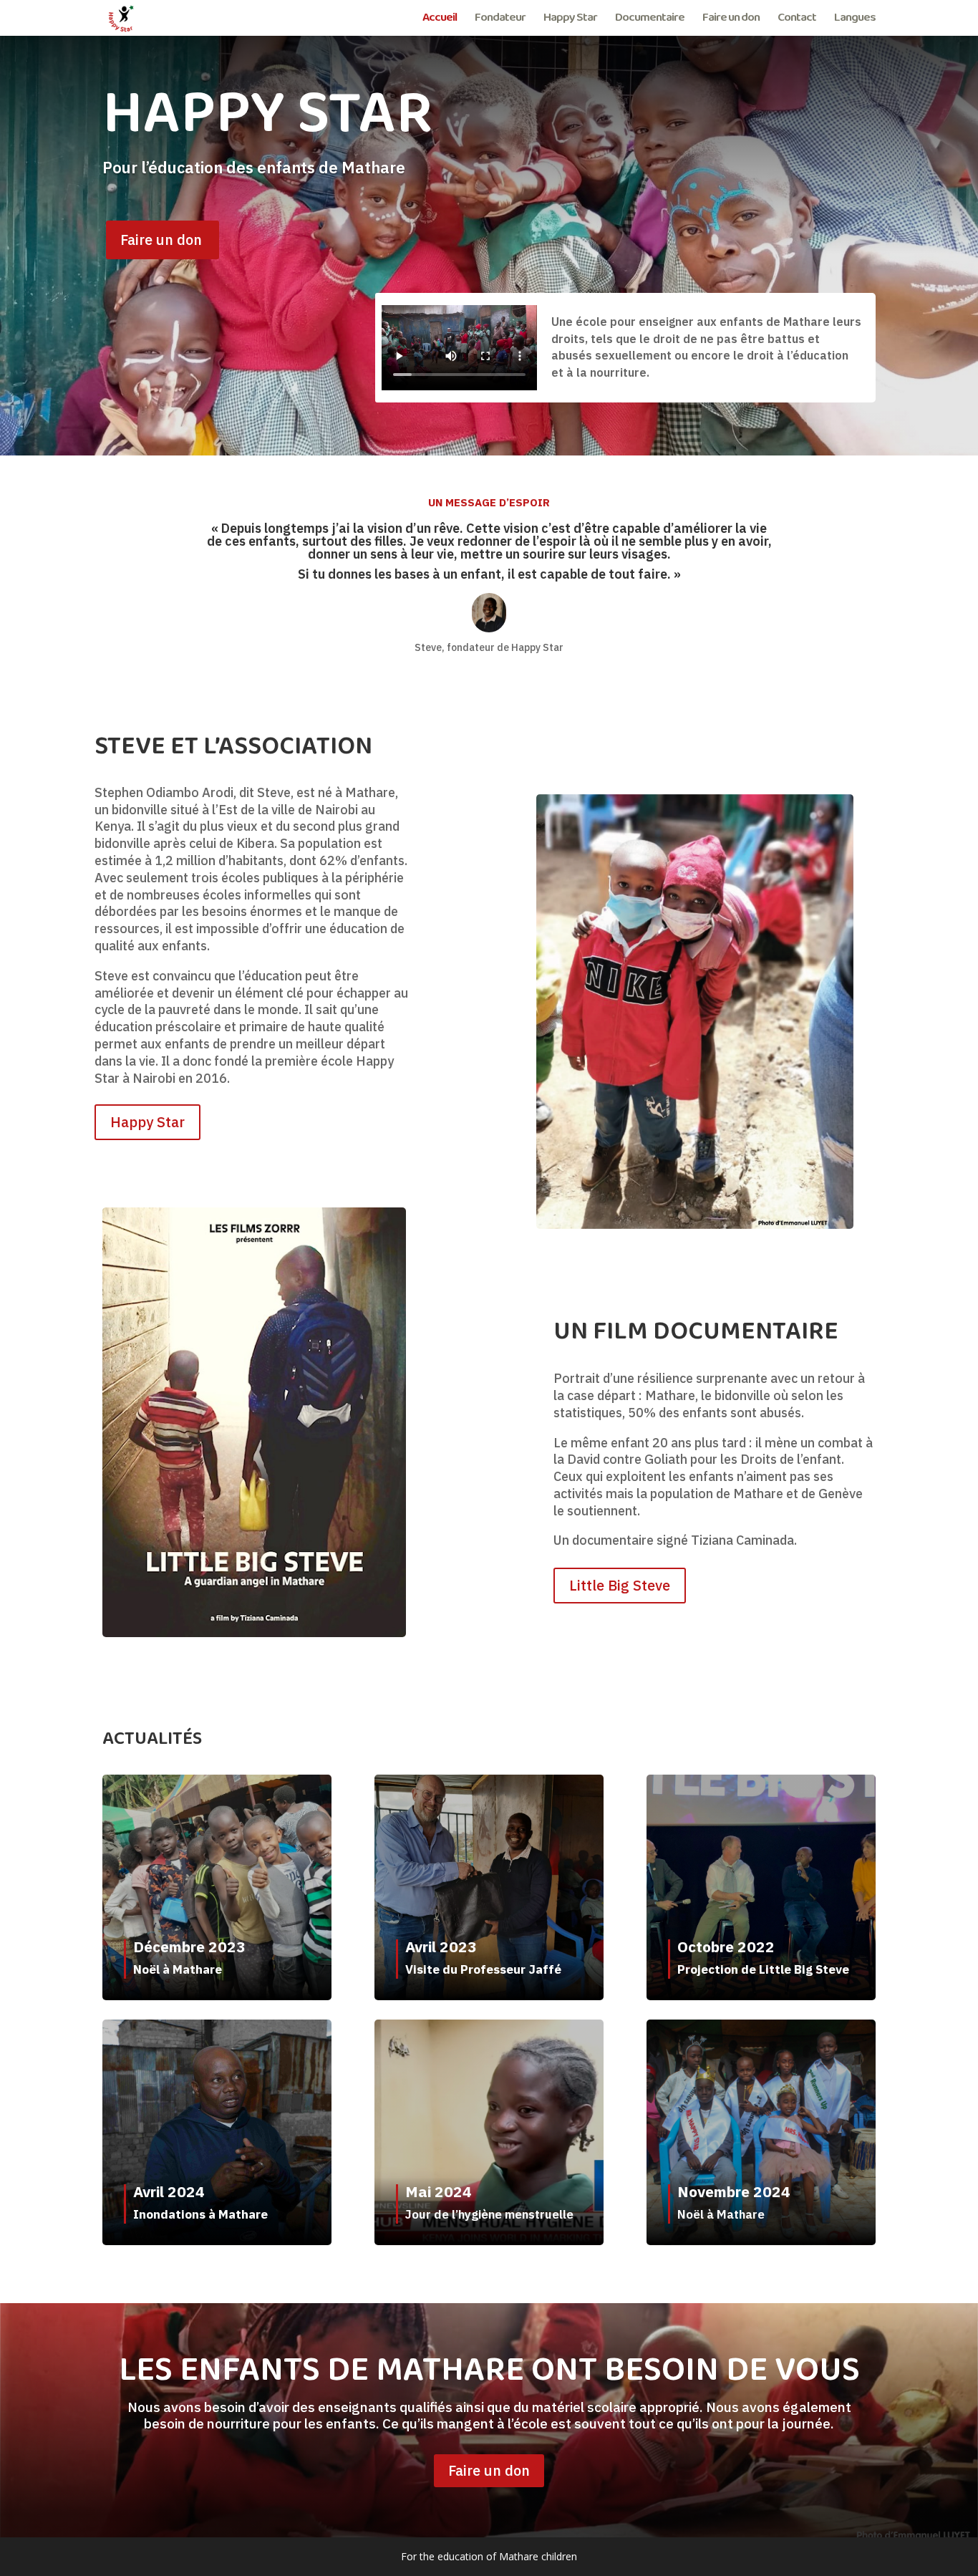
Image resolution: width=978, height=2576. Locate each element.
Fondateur (500, 20)
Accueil (440, 20)
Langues (855, 20)
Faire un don (731, 20)
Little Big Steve (620, 1585)
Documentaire (650, 20)
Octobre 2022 (726, 1947)
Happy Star (570, 20)
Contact (797, 20)
